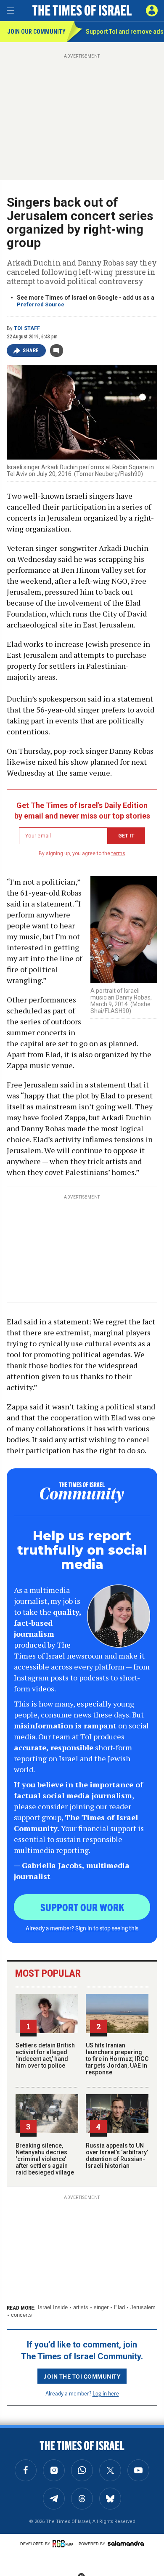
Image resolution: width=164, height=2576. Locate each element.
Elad (119, 2307)
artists (81, 2307)
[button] (152, 11)
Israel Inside (53, 2307)
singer (101, 2307)
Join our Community (36, 32)
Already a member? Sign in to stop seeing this (82, 1928)
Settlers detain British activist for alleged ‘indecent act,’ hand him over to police (45, 2055)
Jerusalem (143, 2307)
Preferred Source (41, 304)
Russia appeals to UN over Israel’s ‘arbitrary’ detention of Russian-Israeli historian (117, 2156)
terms (118, 853)
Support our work (82, 1907)
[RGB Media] (64, 2544)
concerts (21, 2315)
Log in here (106, 2393)
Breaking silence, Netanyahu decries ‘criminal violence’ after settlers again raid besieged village (45, 2159)
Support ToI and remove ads (125, 32)
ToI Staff (27, 328)
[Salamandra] (126, 2543)
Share (31, 351)
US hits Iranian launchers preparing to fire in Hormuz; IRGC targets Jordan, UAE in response (117, 2059)
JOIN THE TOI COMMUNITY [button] (82, 2376)
